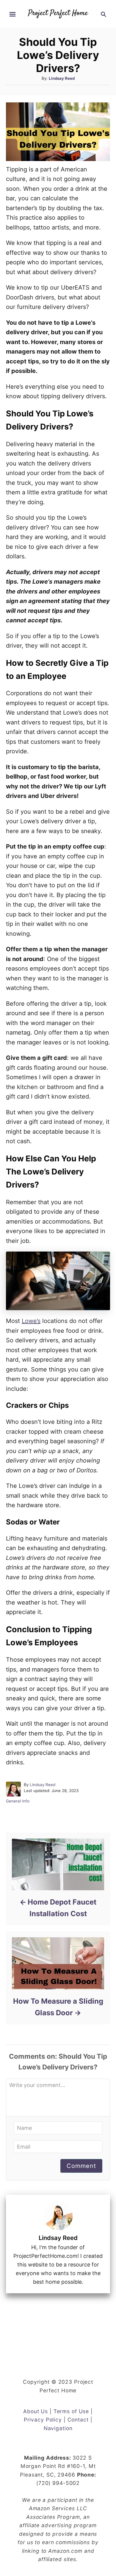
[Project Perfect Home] (58, 9)
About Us (36, 2411)
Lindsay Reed (62, 78)
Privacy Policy (43, 2420)
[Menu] (12, 14)
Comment (81, 2166)
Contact (78, 2420)
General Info (18, 1801)
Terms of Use (71, 2411)
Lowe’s (31, 1321)
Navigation (58, 2428)
